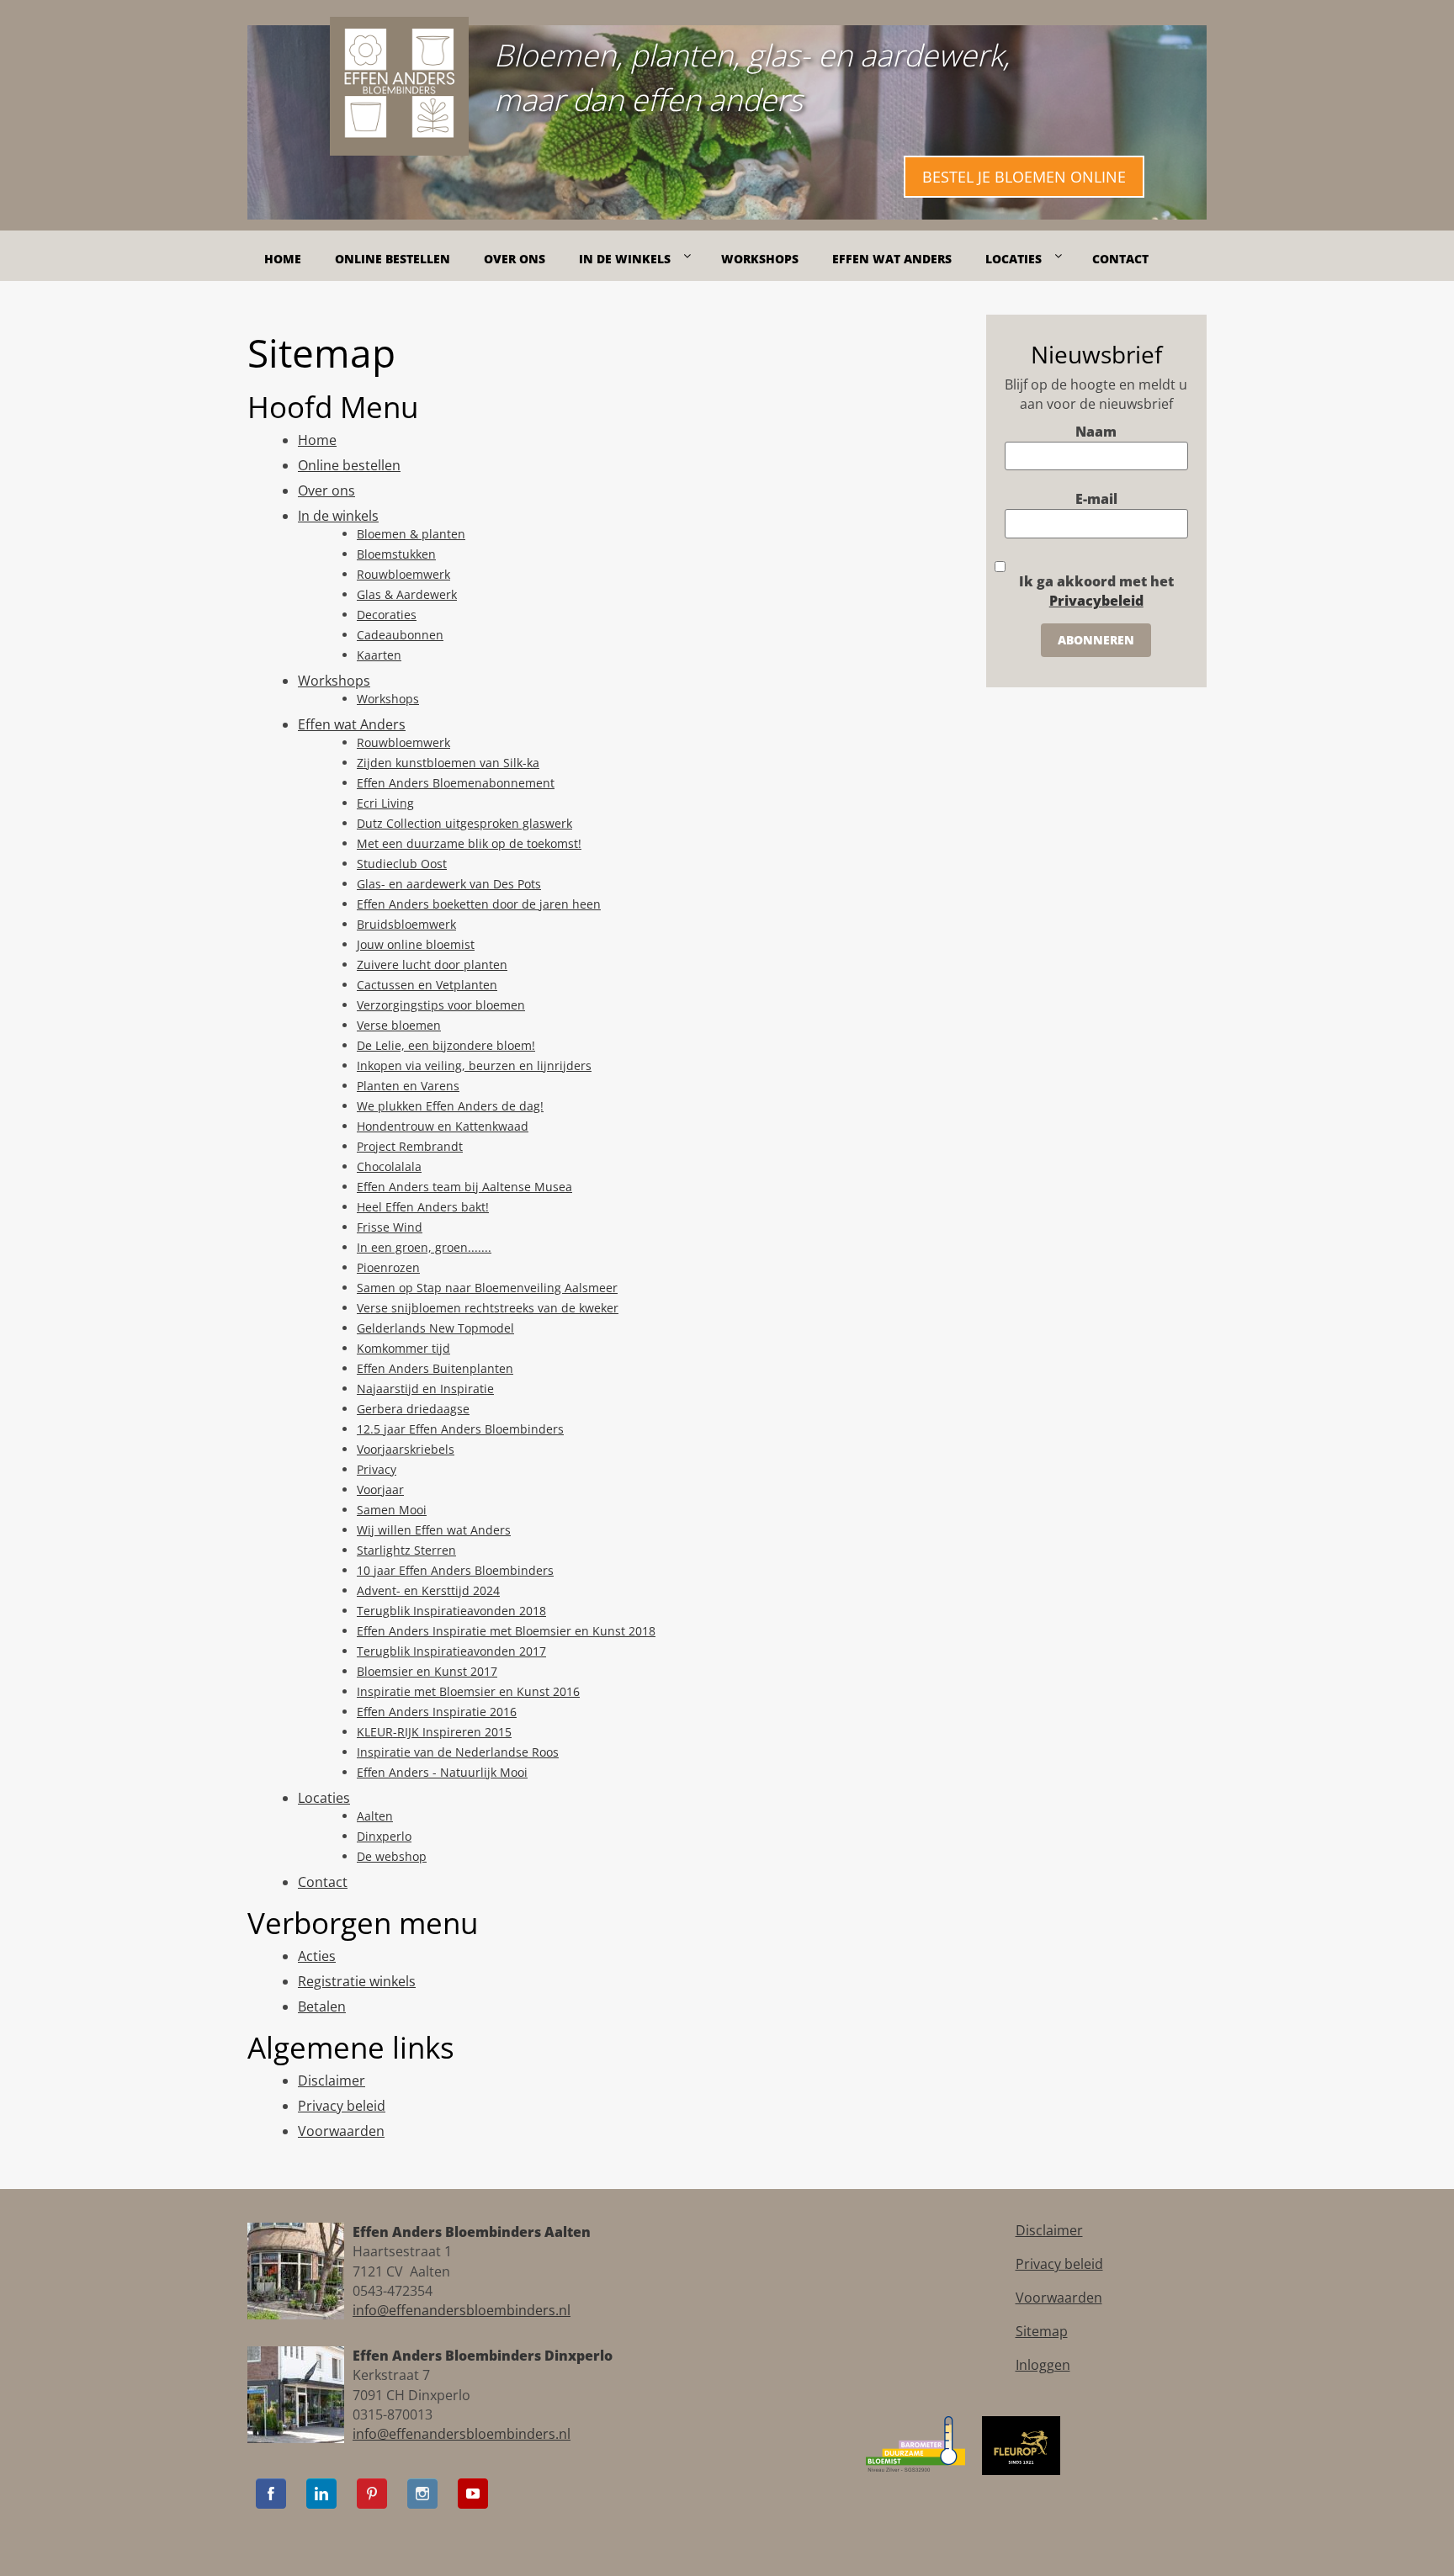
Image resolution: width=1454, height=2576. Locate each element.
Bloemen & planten (411, 534)
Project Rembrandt (410, 1146)
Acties (317, 1956)
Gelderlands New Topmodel (435, 1328)
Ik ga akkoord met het (1096, 591)
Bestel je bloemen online (1024, 177)
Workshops (334, 681)
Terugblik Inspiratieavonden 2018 (451, 1611)
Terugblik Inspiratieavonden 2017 (451, 1651)
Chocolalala (389, 1166)
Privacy (377, 1469)
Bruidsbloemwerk (406, 924)
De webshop (392, 1856)
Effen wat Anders (352, 724)
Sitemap (1042, 2331)
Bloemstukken (396, 554)
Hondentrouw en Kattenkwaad (443, 1126)
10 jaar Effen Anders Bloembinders (455, 1570)
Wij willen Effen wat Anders (434, 1530)
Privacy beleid (342, 2106)
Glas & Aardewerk (407, 594)
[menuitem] (283, 251)
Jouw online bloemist (416, 944)
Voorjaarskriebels (406, 1449)
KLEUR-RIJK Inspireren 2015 (434, 1732)
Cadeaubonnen (400, 635)
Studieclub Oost (402, 864)
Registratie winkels (357, 1981)
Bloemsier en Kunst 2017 (427, 1671)
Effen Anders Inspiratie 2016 (437, 1712)
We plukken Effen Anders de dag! (450, 1106)
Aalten (375, 1816)
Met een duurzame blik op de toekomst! (469, 843)
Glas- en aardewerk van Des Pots (449, 884)
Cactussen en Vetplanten (427, 985)
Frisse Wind (390, 1227)
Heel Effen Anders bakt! (423, 1207)
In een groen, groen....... (424, 1247)
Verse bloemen (399, 1025)
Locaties (324, 1798)
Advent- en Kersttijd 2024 (428, 1590)
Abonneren (1096, 640)
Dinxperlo (384, 1836)
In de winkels (338, 516)
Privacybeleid (1096, 601)
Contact (323, 1882)
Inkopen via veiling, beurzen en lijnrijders (474, 1065)
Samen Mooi (392, 1510)
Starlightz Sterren (406, 1550)
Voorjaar (380, 1489)
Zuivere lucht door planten (432, 965)
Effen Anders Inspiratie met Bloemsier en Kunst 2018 (506, 1631)
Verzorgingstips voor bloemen (441, 1005)
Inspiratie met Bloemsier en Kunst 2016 (468, 1691)
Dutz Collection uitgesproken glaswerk (464, 823)
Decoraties (387, 615)
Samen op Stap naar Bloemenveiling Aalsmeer (487, 1288)
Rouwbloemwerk (403, 574)
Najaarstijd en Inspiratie (425, 1389)
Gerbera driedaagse (413, 1409)
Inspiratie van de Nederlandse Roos (458, 1752)
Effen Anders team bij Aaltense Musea (464, 1187)
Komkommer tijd (403, 1348)
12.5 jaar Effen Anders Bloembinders (460, 1429)
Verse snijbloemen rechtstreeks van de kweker (488, 1308)
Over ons (326, 490)
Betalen (322, 2006)
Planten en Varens (408, 1086)
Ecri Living (385, 803)
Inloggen (1043, 2365)
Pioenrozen (388, 1267)
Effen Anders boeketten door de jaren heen (479, 904)
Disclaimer (332, 2080)
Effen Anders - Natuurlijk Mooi (442, 1772)
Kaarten (379, 655)
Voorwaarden (341, 2131)
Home (317, 440)
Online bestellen (349, 465)
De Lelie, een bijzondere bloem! (446, 1045)
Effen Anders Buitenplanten (435, 1368)
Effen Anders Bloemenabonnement (456, 783)
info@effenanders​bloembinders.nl (462, 2310)
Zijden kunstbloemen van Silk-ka (448, 763)
